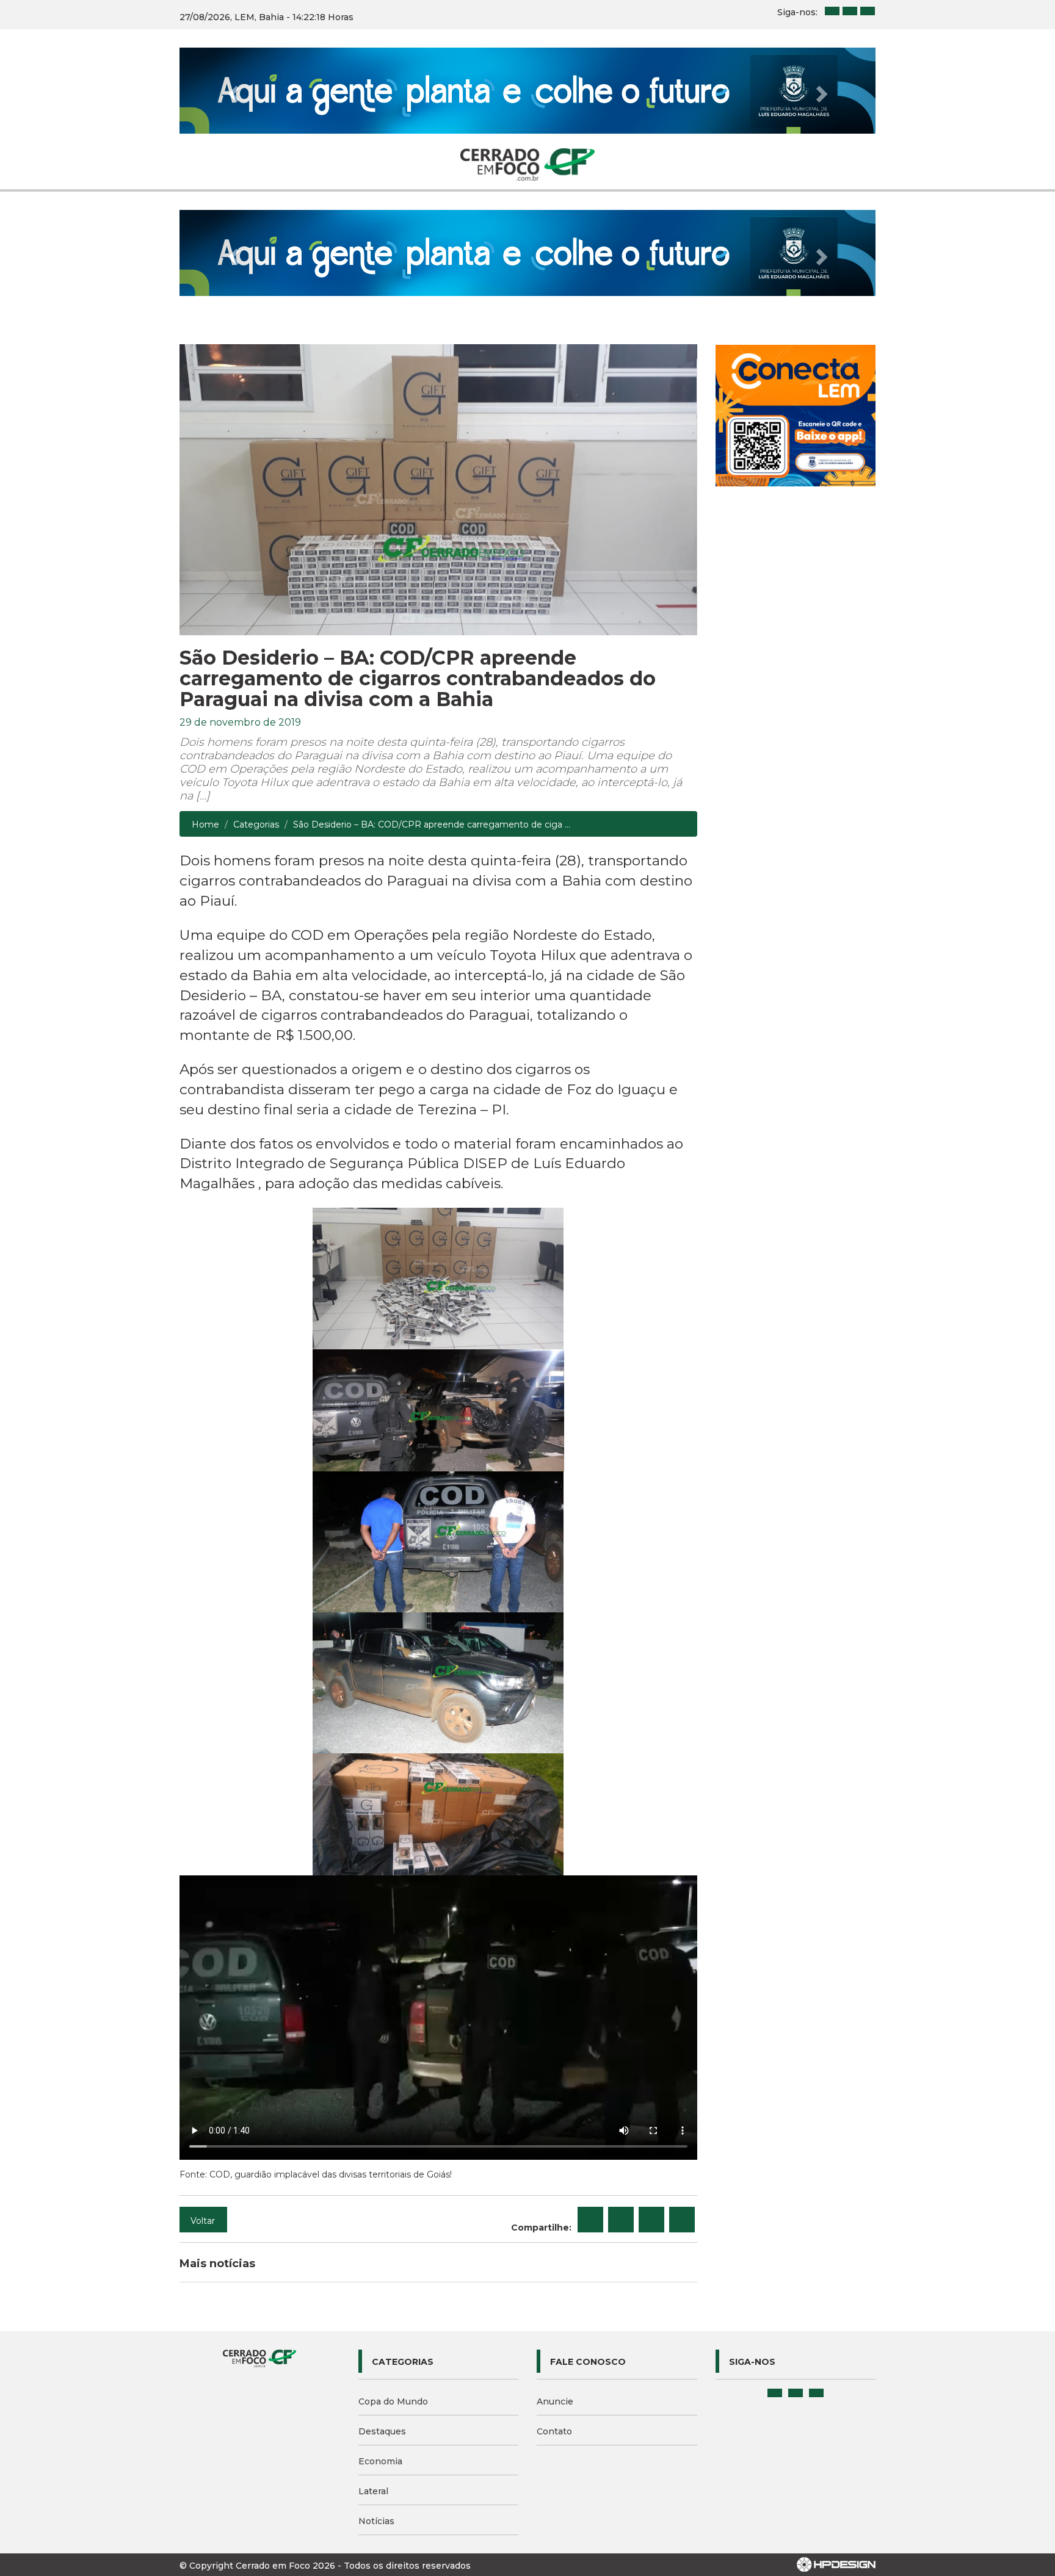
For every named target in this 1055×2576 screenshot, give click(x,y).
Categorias (256, 824)
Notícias (376, 2521)
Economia (380, 2461)
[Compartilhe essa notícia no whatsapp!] (682, 2220)
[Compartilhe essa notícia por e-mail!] (651, 2220)
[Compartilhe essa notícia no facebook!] (590, 2220)
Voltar (203, 2221)
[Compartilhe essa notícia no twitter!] (621, 2220)
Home (205, 824)
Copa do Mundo (393, 2401)
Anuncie (555, 2401)
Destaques (382, 2431)
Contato (554, 2431)
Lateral (373, 2491)
